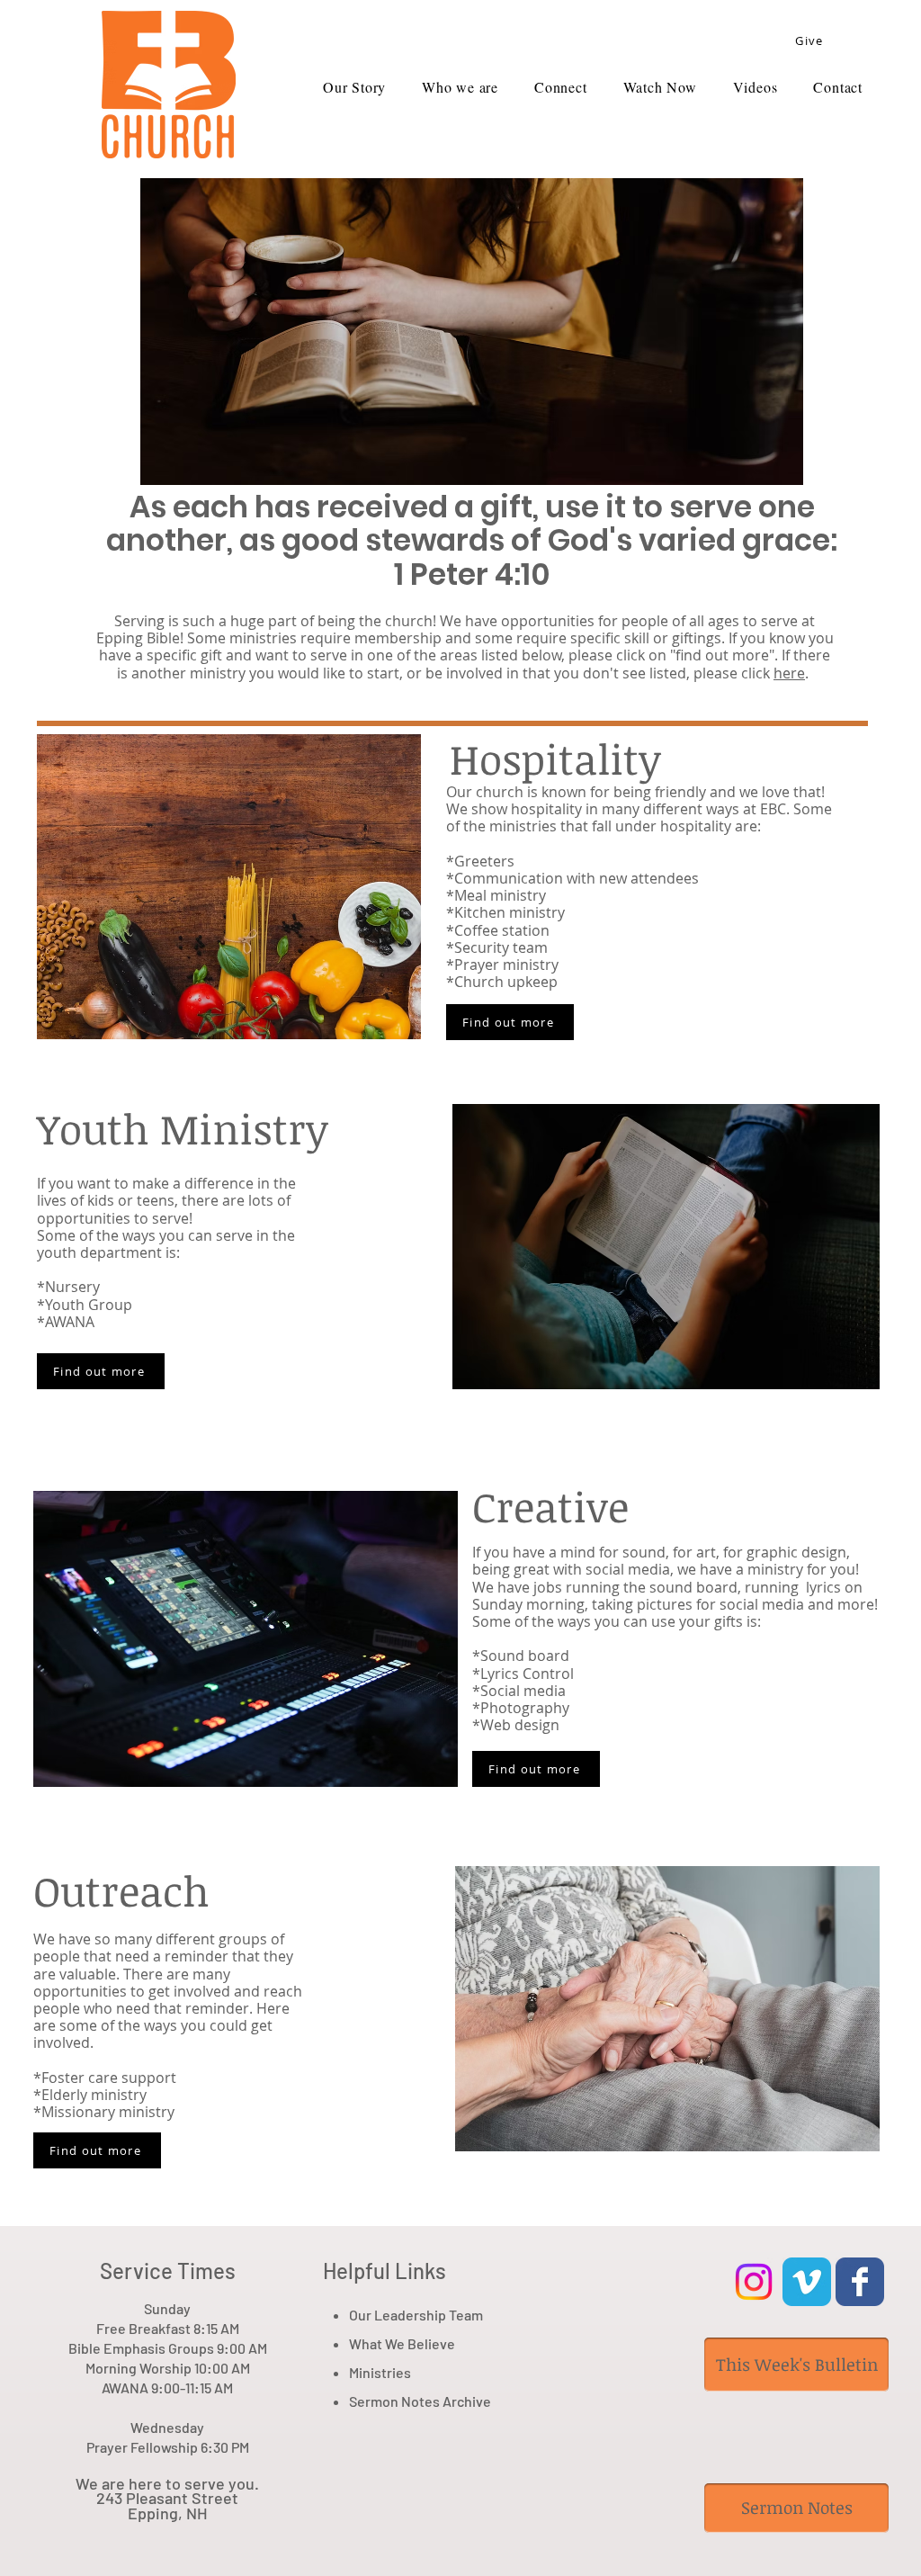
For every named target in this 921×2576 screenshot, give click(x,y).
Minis (365, 2372)
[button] (756, 87)
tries (396, 2372)
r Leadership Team (425, 2315)
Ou (358, 2315)
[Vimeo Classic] (807, 2282)
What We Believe (402, 2343)
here (789, 673)
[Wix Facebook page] (860, 2282)
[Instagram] (754, 2282)
